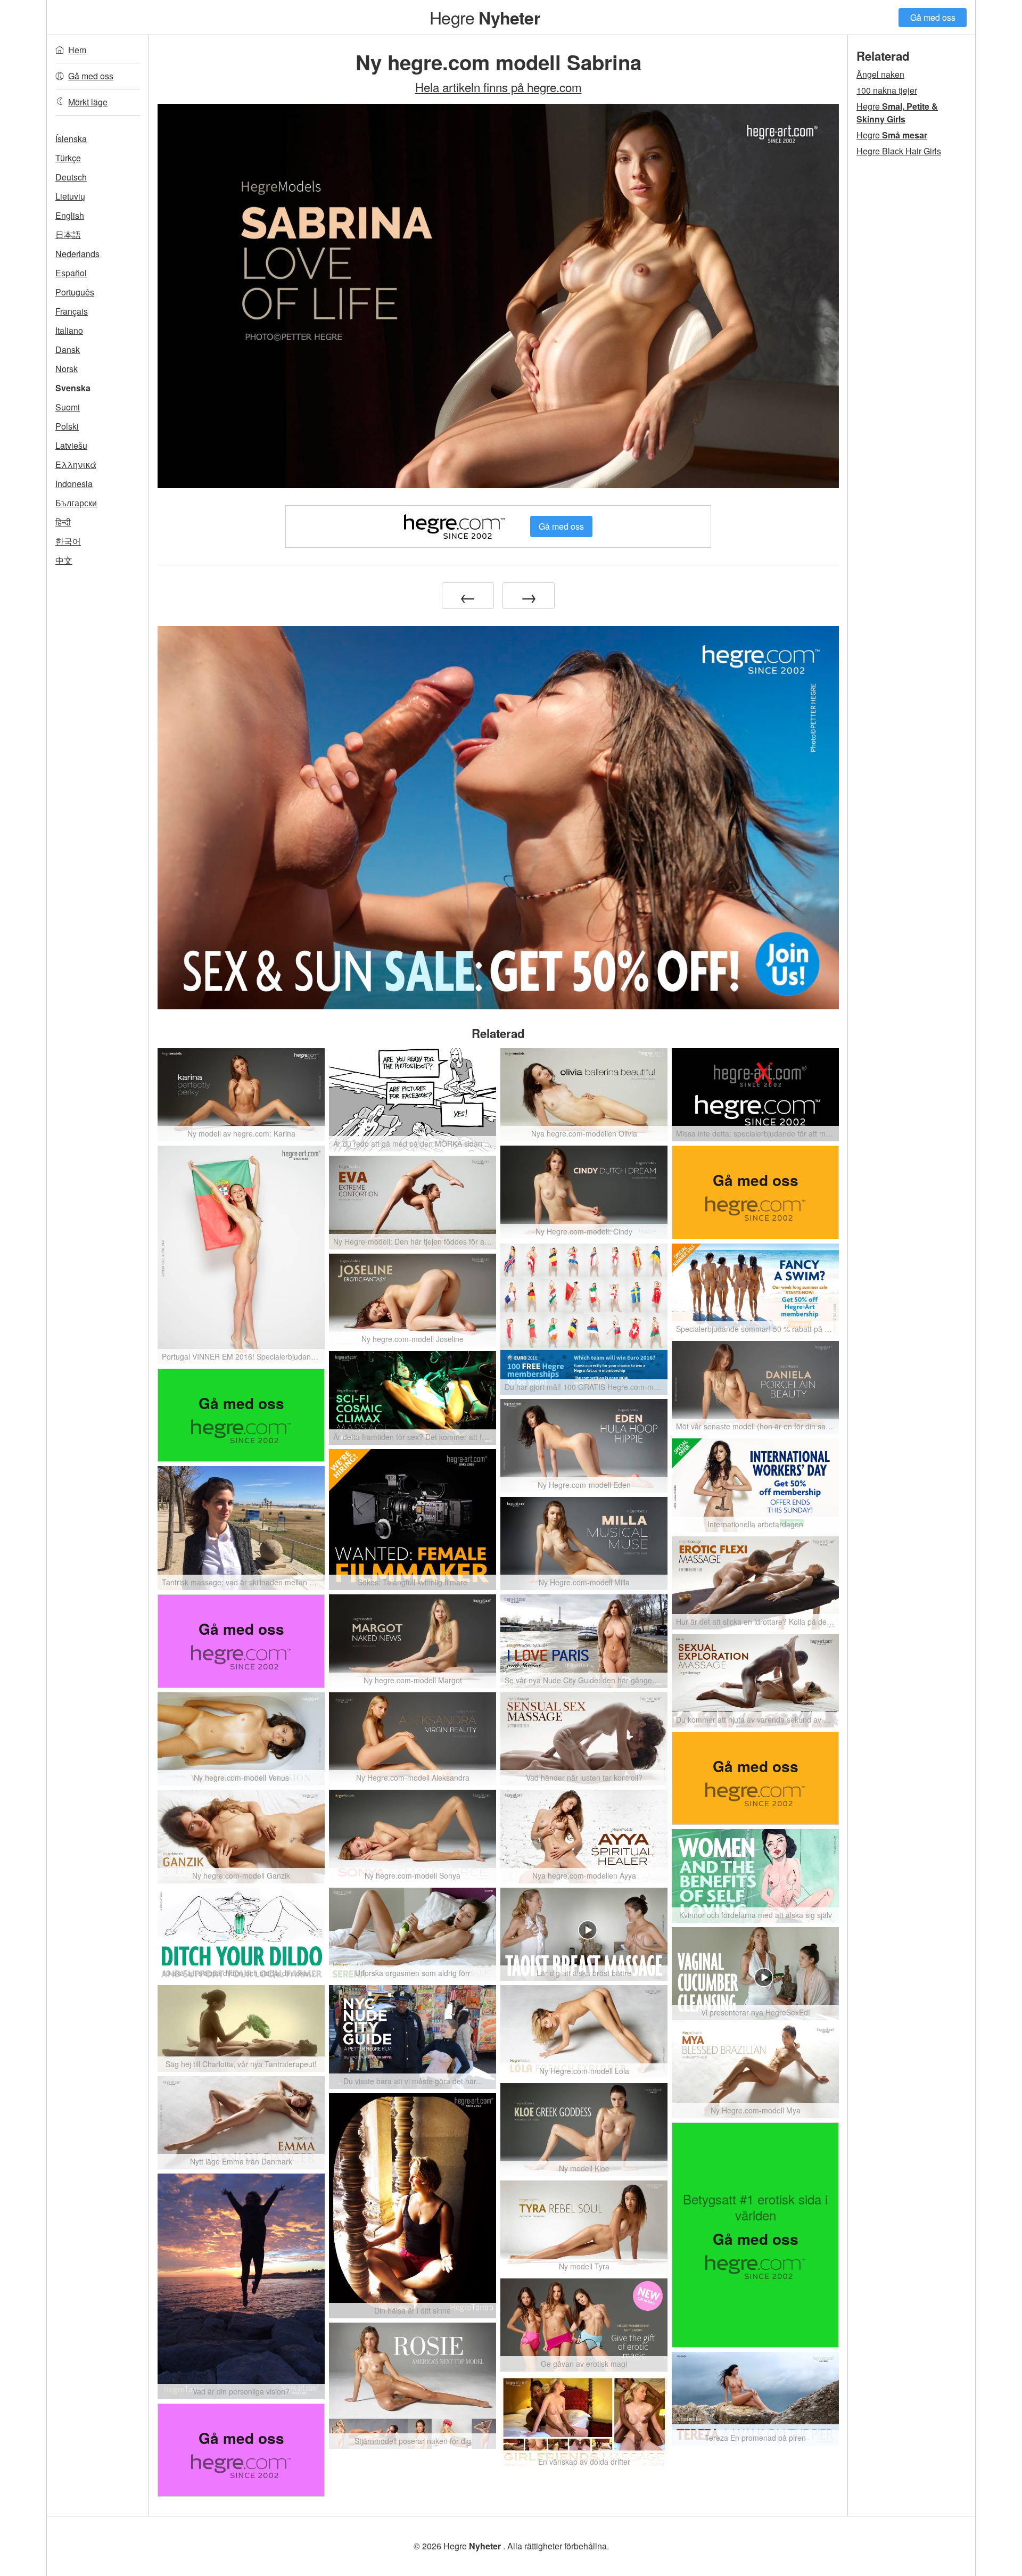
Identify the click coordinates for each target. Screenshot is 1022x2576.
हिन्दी (63, 522)
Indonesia (74, 484)
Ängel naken (880, 74)
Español (71, 273)
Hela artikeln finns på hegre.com (498, 87)
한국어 (68, 541)
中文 (64, 560)
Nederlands (77, 254)
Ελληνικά (76, 464)
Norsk (67, 369)
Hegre (485, 17)
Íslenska (71, 139)
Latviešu (71, 445)
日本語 (68, 234)
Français (72, 311)
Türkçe (68, 158)
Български (76, 503)
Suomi (68, 407)
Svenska (73, 388)
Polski (67, 426)
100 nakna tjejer (887, 90)
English (70, 215)
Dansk (68, 349)
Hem (77, 50)
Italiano (69, 330)
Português (75, 292)
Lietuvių (70, 196)
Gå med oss (933, 17)
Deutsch (71, 177)
